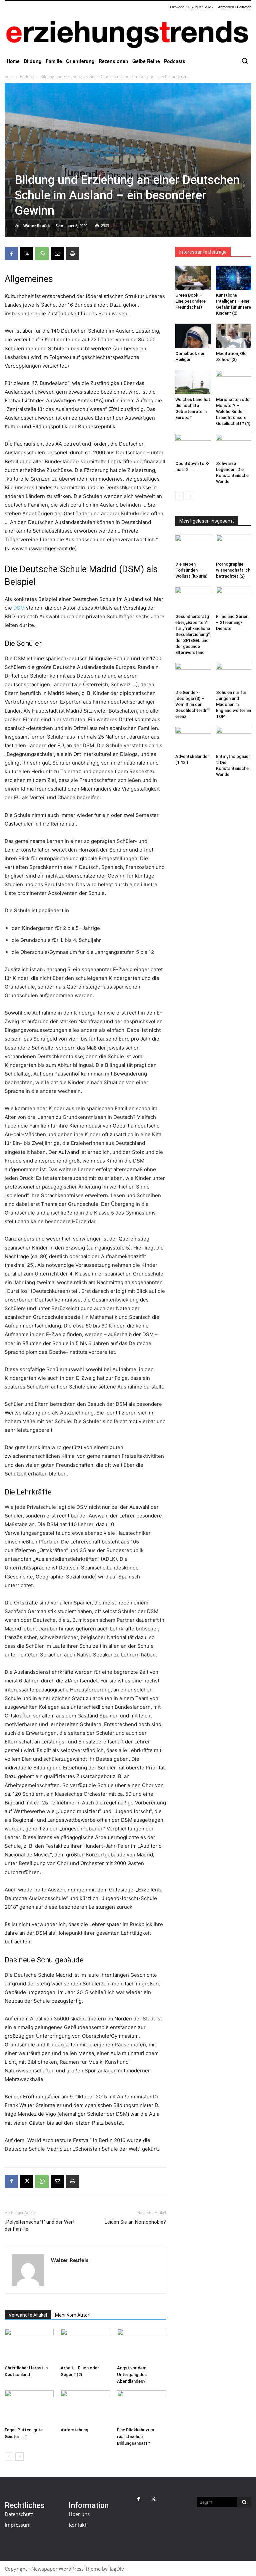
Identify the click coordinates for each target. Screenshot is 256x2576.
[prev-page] (9, 2457)
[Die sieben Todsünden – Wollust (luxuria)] (193, 547)
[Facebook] (11, 254)
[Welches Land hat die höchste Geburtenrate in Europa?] (193, 382)
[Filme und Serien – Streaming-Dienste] (234, 599)
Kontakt (77, 2525)
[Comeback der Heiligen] (193, 336)
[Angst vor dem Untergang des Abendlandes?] (141, 2346)
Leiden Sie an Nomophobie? (135, 2222)
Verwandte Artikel (28, 2315)
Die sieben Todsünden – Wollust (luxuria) (191, 570)
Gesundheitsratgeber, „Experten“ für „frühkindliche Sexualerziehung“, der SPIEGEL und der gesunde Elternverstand (193, 634)
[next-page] (19, 2457)
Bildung (27, 76)
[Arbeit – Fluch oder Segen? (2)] (85, 2346)
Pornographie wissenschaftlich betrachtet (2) (233, 570)
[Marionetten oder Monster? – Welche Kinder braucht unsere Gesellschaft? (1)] (234, 382)
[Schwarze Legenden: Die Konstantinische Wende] (234, 446)
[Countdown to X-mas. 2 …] (193, 446)
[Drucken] (73, 254)
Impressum (18, 2525)
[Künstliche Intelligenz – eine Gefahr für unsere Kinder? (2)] (234, 278)
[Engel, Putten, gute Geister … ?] (29, 2407)
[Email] (57, 254)
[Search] (244, 2502)
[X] (27, 254)
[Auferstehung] (85, 2407)
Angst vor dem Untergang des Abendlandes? (132, 2375)
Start (9, 76)
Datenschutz (19, 2514)
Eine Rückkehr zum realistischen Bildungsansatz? (135, 2437)
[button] (245, 61)
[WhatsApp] (42, 254)
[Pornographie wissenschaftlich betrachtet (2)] (234, 547)
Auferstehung (74, 2430)
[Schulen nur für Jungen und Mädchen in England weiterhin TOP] (234, 675)
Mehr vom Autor (72, 2315)
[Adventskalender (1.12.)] (193, 739)
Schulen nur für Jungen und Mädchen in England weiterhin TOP (233, 704)
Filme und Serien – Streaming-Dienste (232, 622)
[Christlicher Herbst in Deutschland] (29, 2346)
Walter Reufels (37, 225)
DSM (19, 608)
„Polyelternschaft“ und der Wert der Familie (40, 2226)
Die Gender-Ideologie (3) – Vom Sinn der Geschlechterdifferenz (193, 704)
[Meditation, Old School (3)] (234, 336)
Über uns (79, 2514)
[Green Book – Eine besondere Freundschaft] (193, 278)
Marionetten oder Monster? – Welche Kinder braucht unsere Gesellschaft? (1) (233, 411)
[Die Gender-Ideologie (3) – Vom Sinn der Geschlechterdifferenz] (193, 675)
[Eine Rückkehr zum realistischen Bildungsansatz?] (141, 2407)
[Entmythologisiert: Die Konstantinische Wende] (234, 739)
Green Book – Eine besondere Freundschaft (190, 301)
